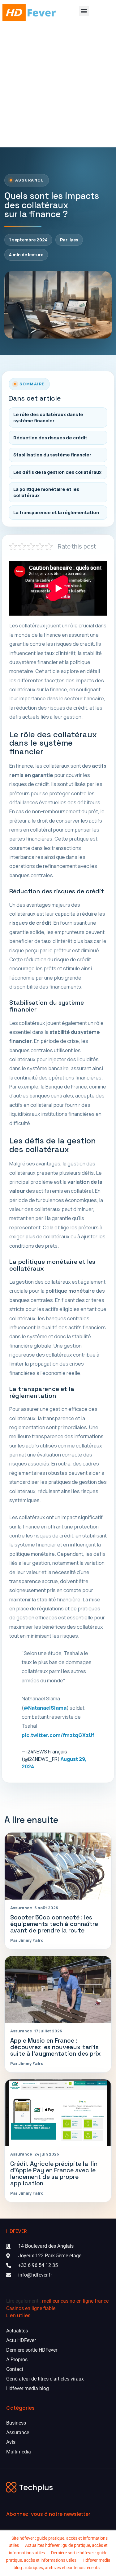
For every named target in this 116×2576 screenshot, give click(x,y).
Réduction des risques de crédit (50, 438)
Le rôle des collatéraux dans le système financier (48, 417)
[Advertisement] (58, 86)
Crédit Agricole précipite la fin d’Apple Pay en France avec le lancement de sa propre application (54, 2174)
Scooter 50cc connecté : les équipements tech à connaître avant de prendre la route (54, 1924)
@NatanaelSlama (45, 1708)
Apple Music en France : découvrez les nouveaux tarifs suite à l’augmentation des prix (56, 2047)
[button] (84, 11)
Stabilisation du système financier (52, 455)
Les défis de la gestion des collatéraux (57, 472)
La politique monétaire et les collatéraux (46, 492)
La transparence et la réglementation (56, 512)
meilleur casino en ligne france (75, 2301)
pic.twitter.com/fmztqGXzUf (58, 1735)
